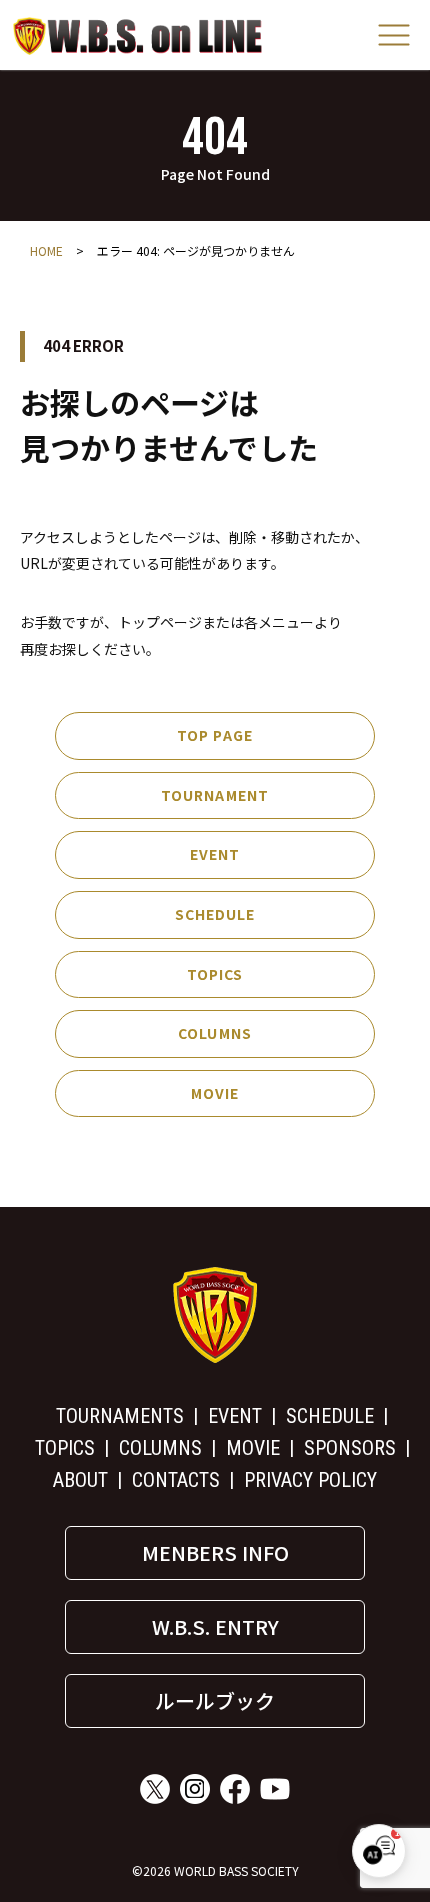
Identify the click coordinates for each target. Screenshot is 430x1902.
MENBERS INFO (215, 1552)
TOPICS (215, 974)
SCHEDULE (215, 914)
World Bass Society (138, 35)
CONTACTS (176, 1480)
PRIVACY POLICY (310, 1480)
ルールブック (215, 1700)
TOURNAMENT (215, 795)
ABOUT (80, 1480)
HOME (46, 250)
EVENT (215, 854)
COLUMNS (215, 1033)
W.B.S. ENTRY (215, 1626)
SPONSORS (350, 1448)
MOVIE (215, 1093)
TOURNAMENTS (120, 1416)
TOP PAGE (215, 735)
